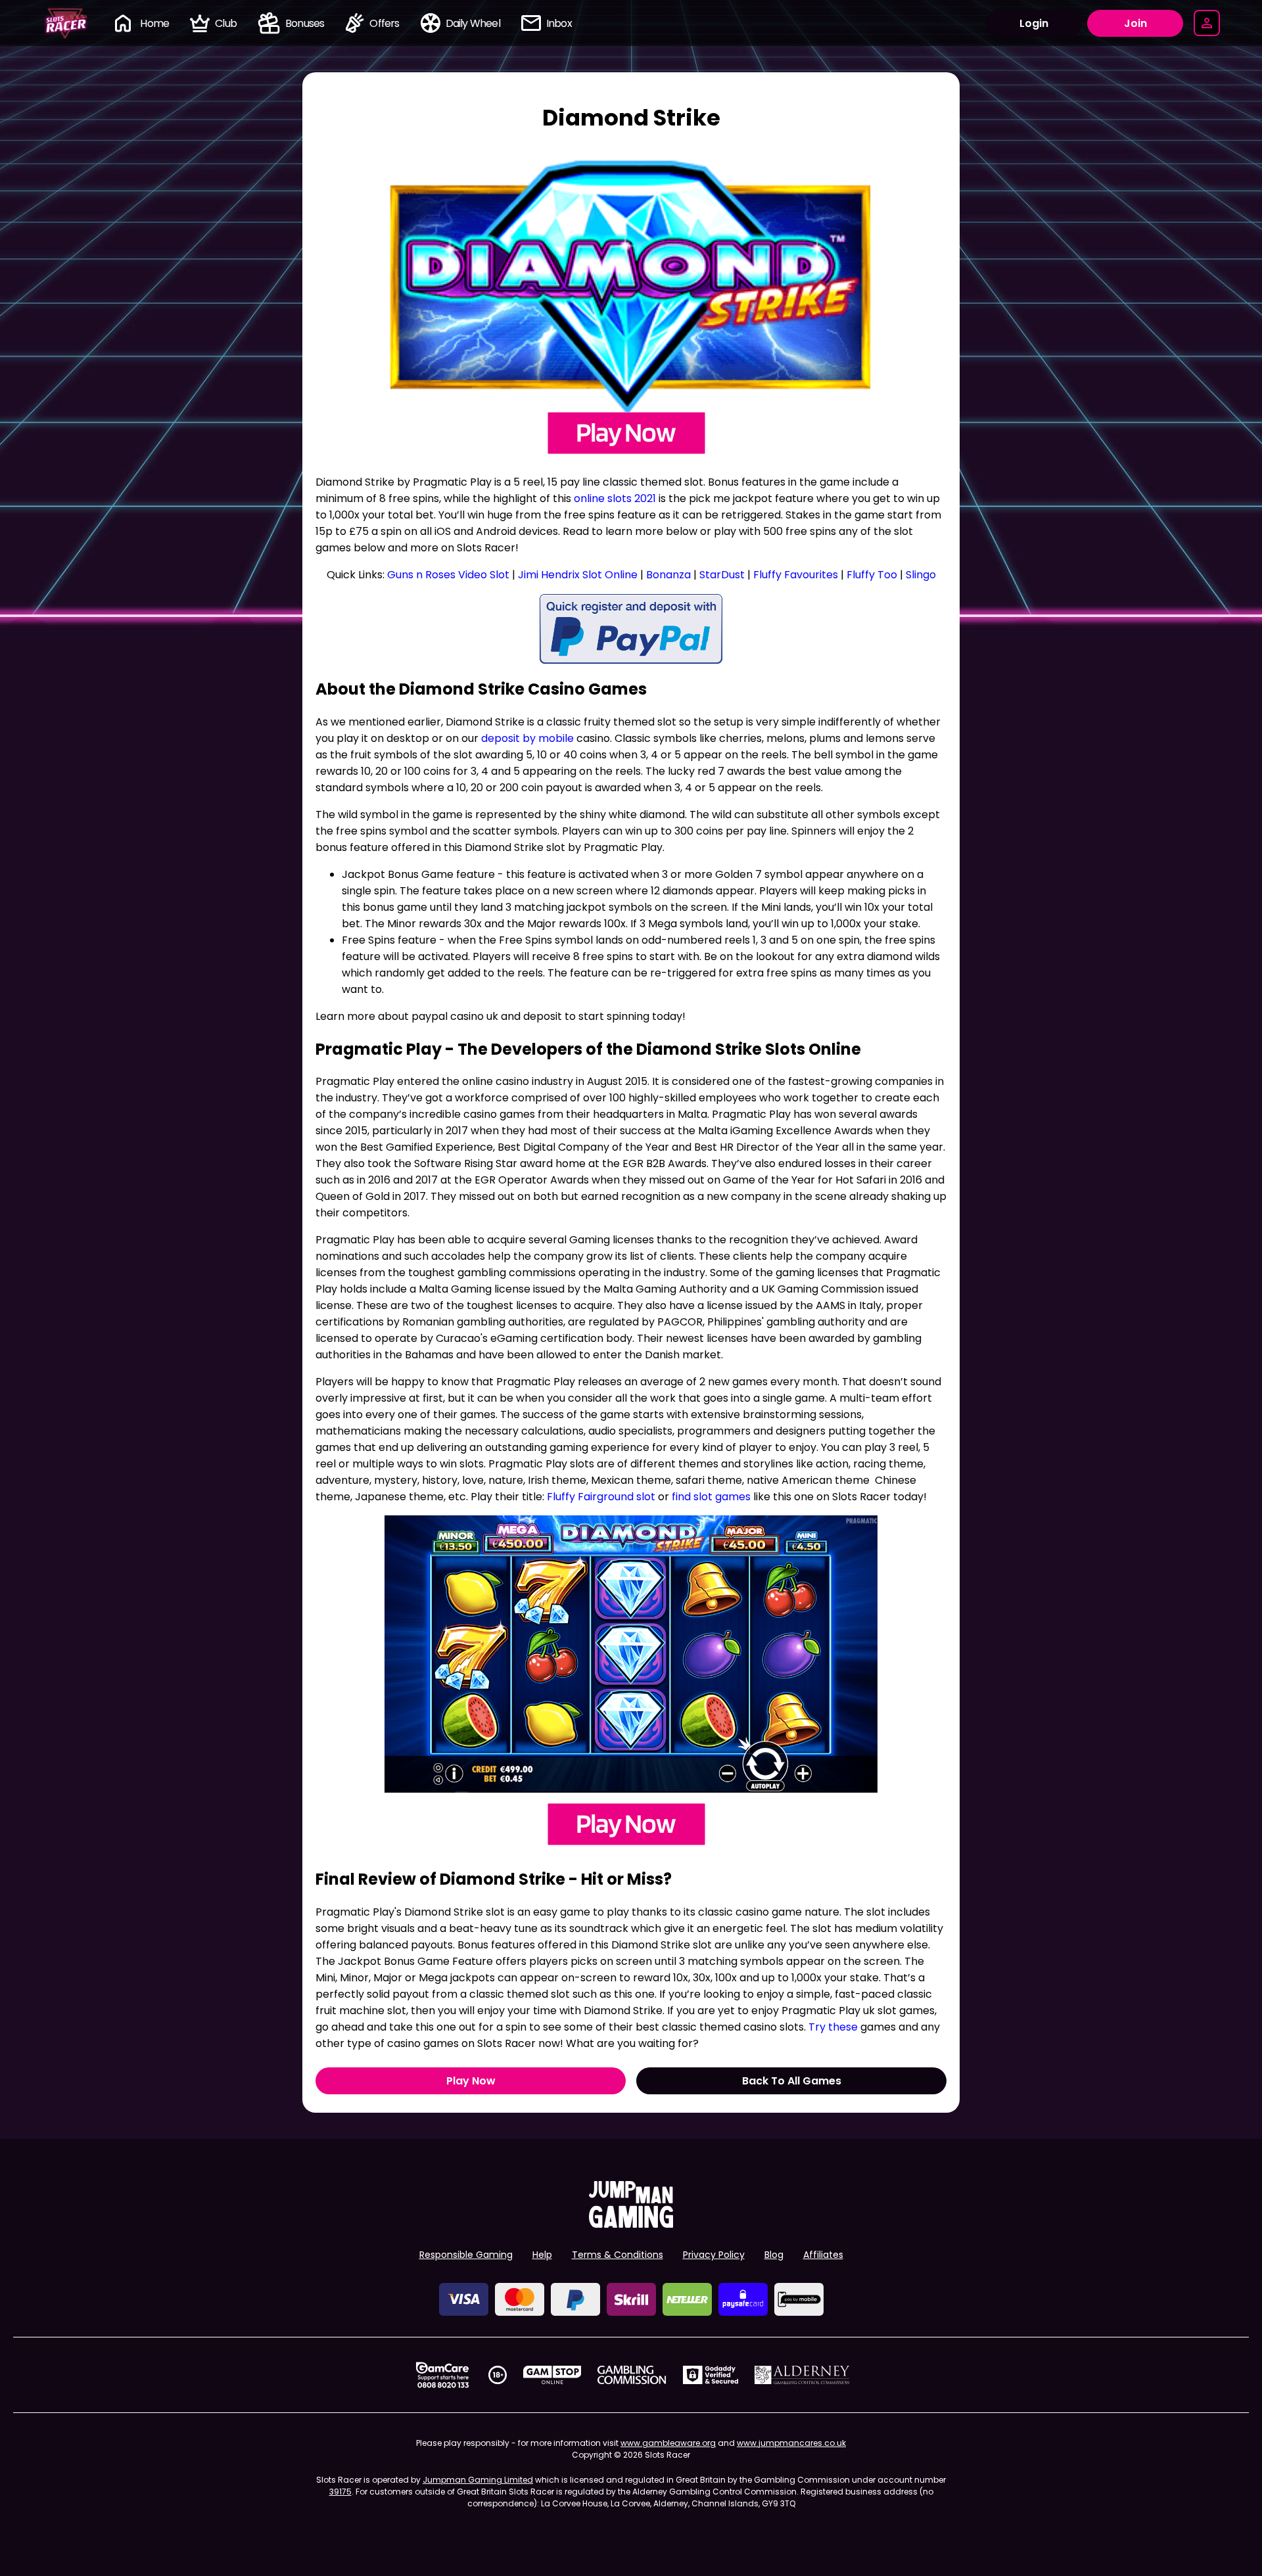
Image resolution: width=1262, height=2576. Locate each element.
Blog (774, 2255)
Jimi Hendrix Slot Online (578, 575)
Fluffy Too (872, 575)
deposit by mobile (527, 738)
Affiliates (823, 2255)
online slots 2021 (615, 498)
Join (1135, 23)
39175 (340, 2492)
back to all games (792, 2081)
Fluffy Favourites (796, 575)
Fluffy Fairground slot (601, 1497)
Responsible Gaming (466, 2255)
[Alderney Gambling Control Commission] (802, 2375)
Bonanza (670, 575)
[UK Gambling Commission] (632, 2375)
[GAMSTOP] (552, 2375)
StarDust (723, 575)
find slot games (711, 1497)
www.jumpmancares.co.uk (791, 2443)
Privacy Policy (714, 2255)
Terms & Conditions (618, 2255)
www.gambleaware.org (668, 2443)
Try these (833, 2027)
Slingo (921, 575)
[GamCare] (442, 2375)
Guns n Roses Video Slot (448, 575)
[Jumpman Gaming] (631, 2224)
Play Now (471, 2081)
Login (1034, 23)
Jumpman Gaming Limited (478, 2480)
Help (542, 2255)
